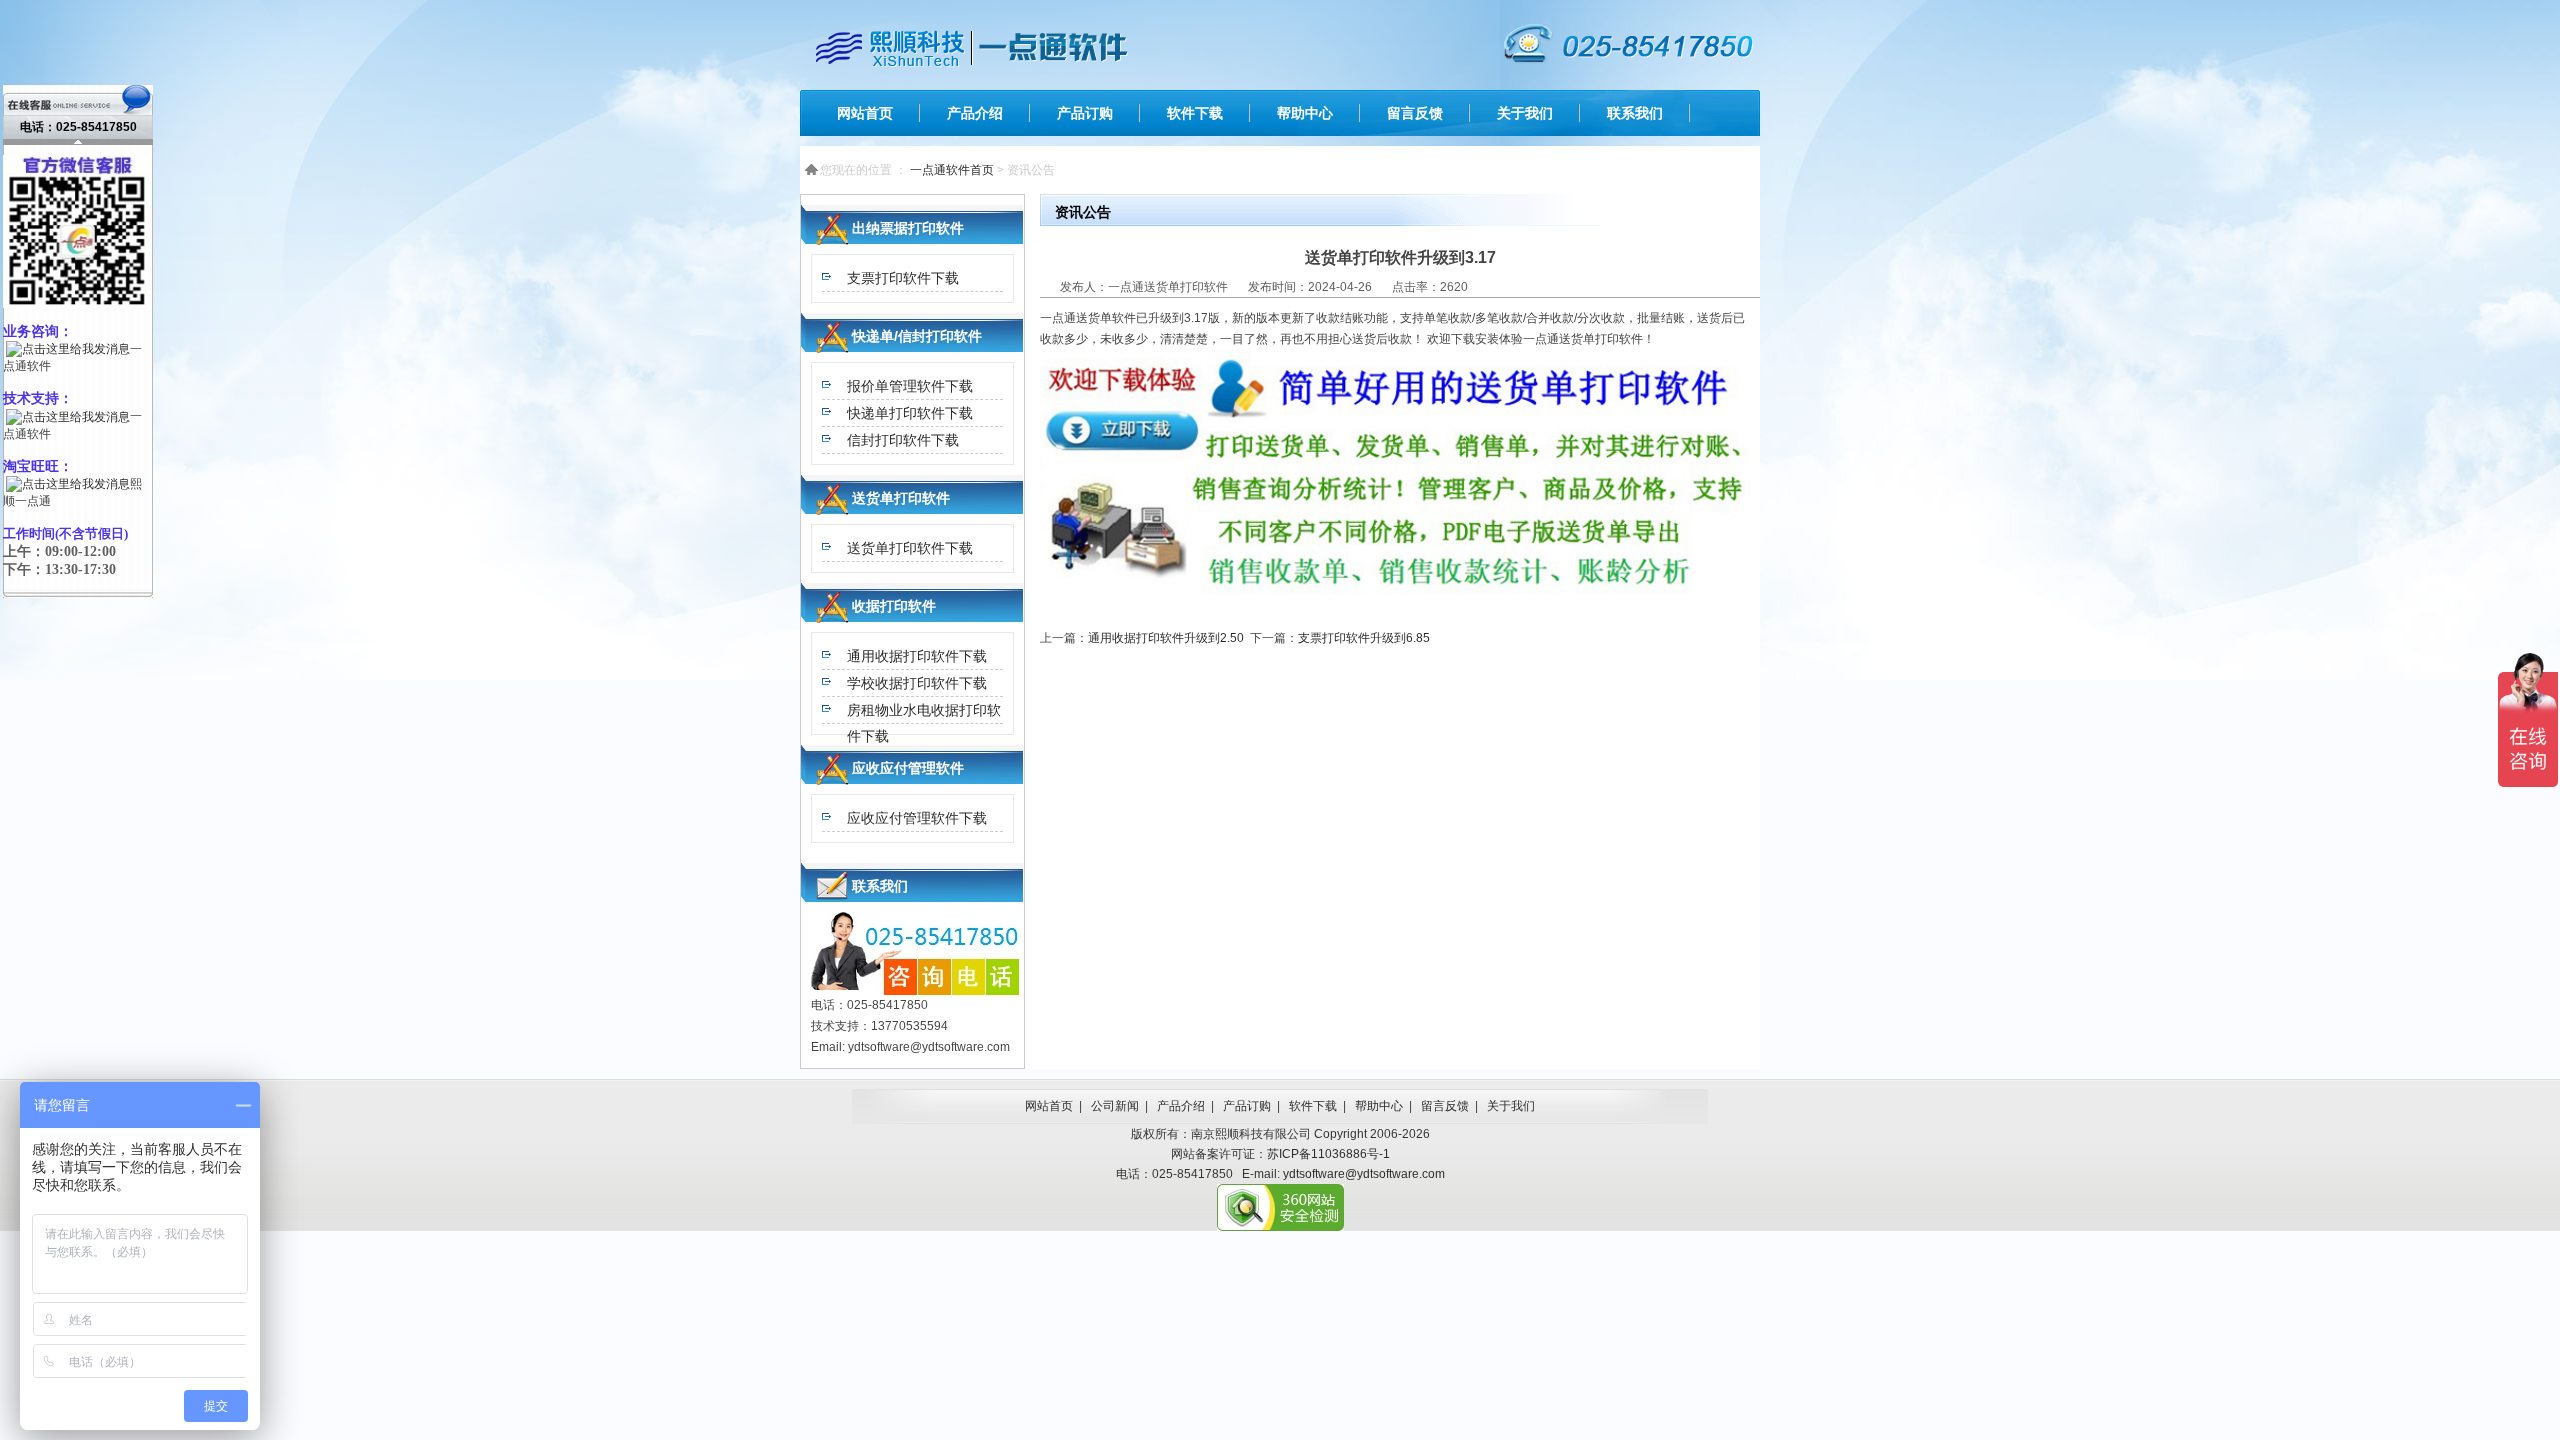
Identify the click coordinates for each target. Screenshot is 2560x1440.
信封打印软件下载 (903, 440)
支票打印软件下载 (903, 278)
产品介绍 (975, 113)
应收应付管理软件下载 (917, 818)
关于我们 (1525, 113)
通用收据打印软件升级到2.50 (1166, 638)
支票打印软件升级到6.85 (1364, 638)
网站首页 (865, 113)
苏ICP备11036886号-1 (1328, 1154)
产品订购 (1085, 113)
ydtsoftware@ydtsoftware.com (1364, 1174)
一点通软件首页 (952, 170)
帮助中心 (1305, 113)
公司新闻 (1115, 1106)
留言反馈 (1415, 113)
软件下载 (1195, 113)
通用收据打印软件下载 (917, 656)
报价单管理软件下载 (910, 386)
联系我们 (1635, 113)
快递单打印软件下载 (910, 413)
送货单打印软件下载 (910, 548)
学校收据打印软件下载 (917, 683)
